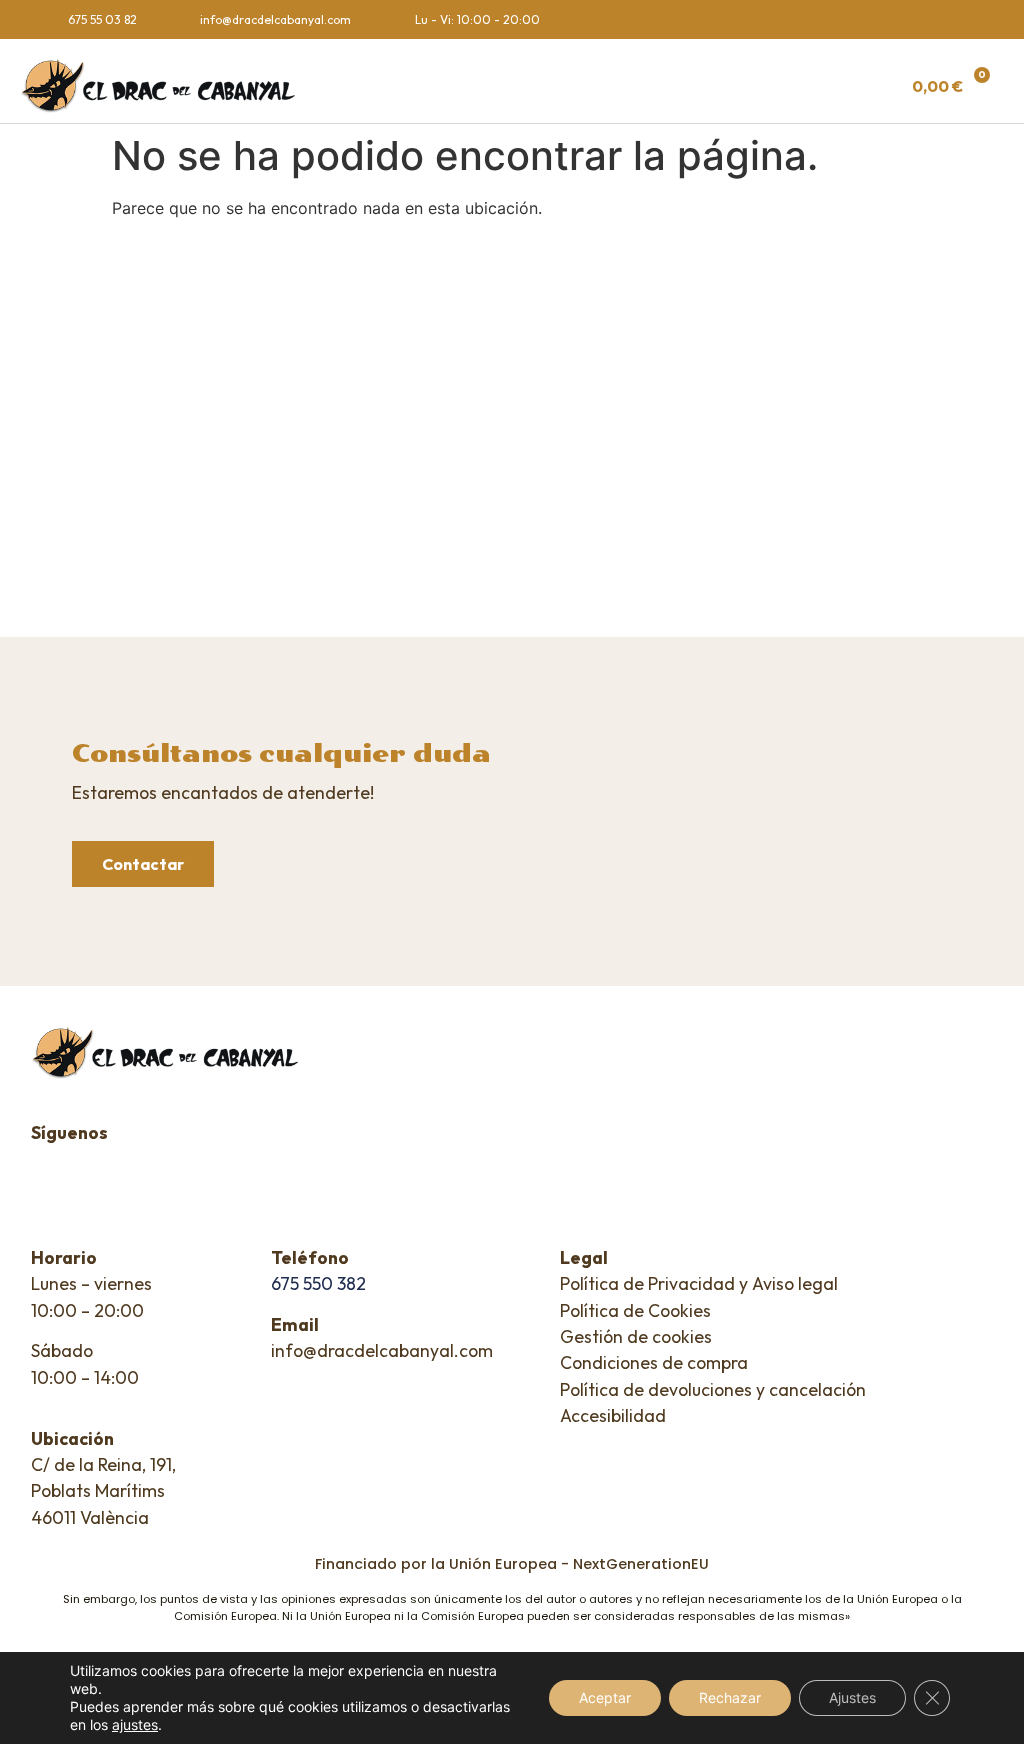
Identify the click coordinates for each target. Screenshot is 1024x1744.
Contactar (143, 864)
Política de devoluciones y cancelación (713, 1389)
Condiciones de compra (654, 1362)
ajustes (135, 1724)
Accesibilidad (613, 1415)
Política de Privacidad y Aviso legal (699, 1283)
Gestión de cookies (636, 1336)
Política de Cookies (635, 1310)
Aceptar (605, 1697)
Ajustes (852, 1697)
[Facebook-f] (933, 19)
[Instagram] (972, 19)
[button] (610, 86)
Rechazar (730, 1697)
